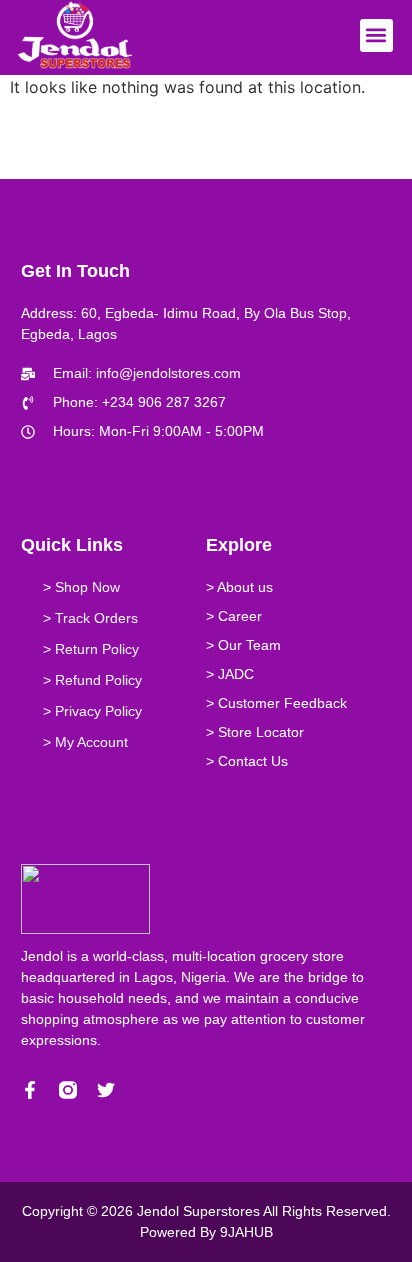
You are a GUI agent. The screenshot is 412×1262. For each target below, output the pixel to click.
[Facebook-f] (30, 1090)
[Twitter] (106, 1090)
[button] (376, 35)
